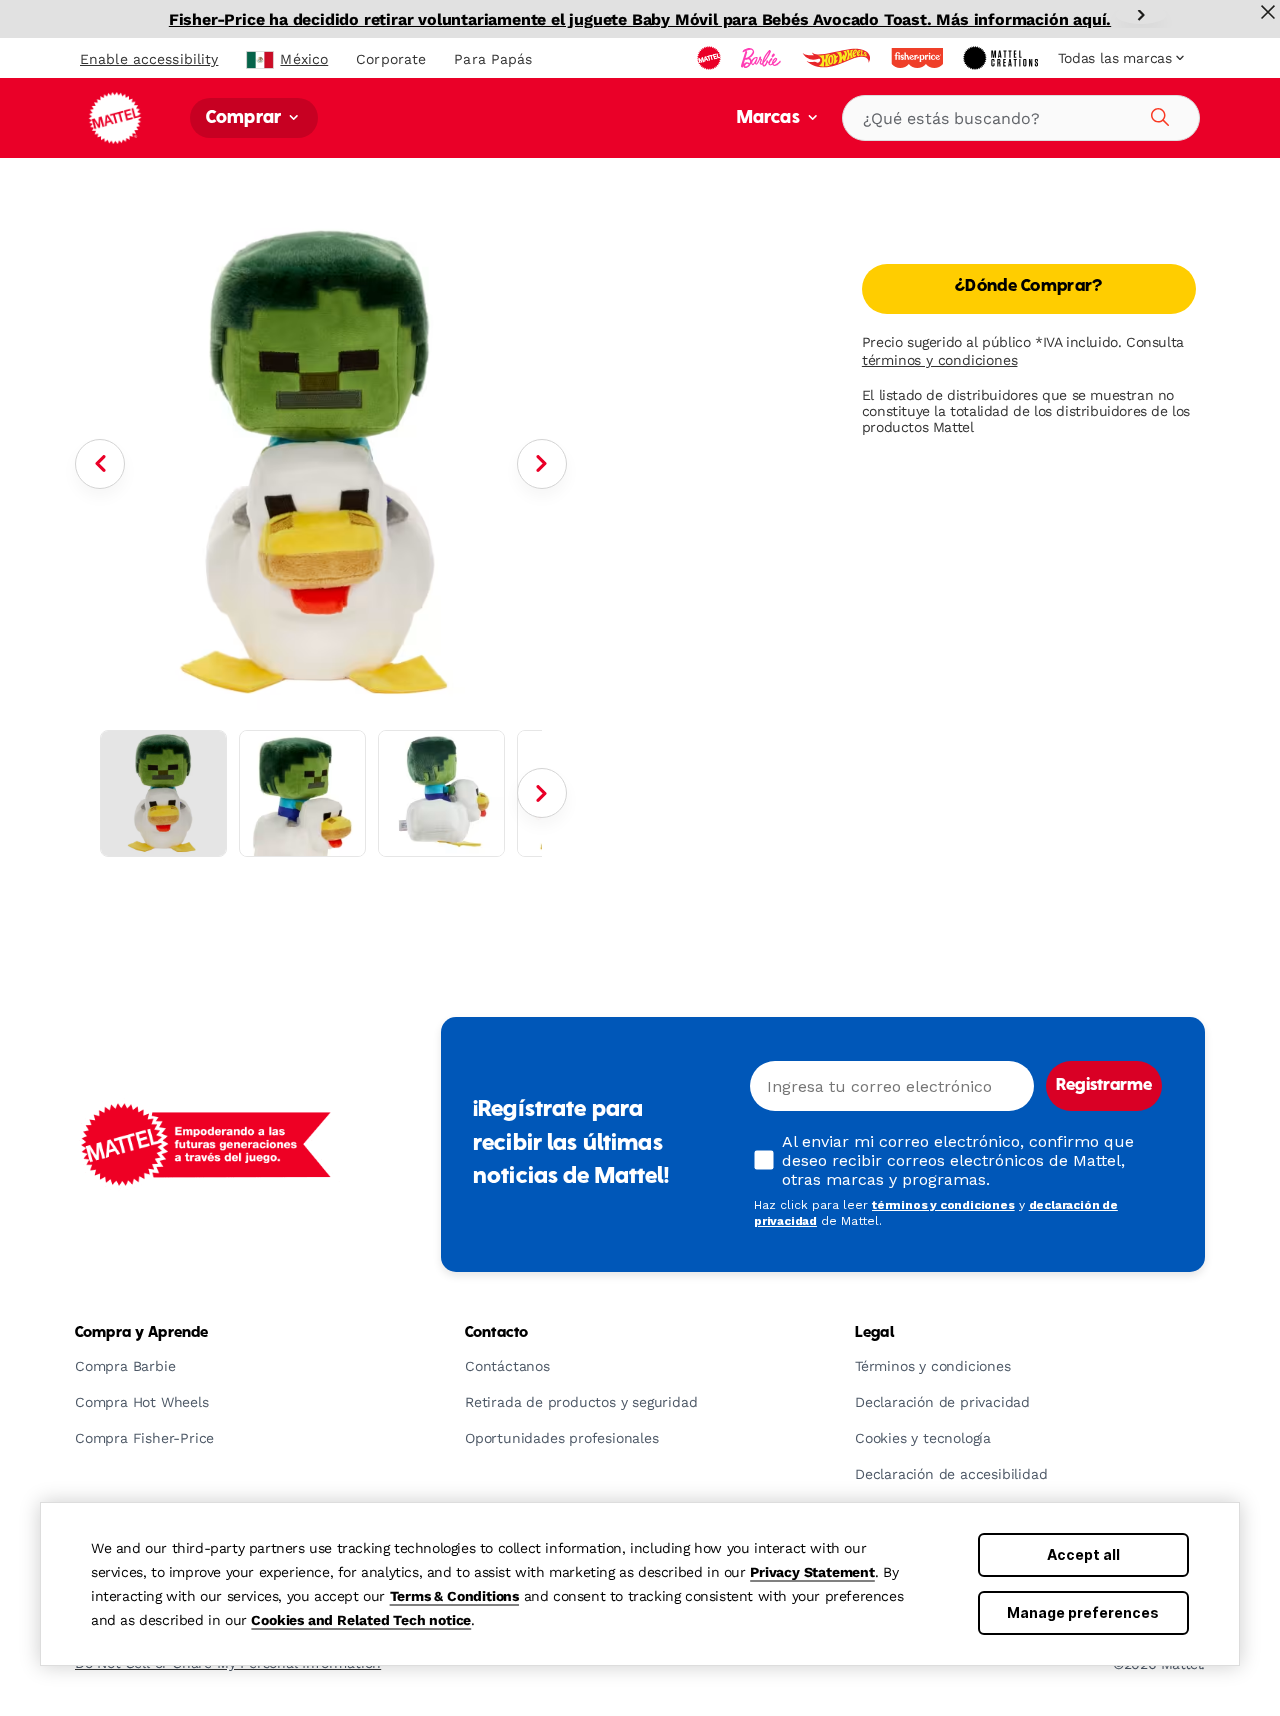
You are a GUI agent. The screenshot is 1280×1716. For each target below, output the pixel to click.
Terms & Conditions (454, 1596)
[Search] (1157, 114)
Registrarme (1104, 1086)
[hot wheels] (838, 58)
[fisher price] (919, 58)
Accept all (1083, 1554)
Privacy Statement (812, 1572)
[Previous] (100, 464)
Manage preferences (1083, 1612)
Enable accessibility (149, 59)
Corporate (391, 59)
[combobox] (1021, 118)
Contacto (496, 1333)
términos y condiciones (940, 360)
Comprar (245, 118)
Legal (874, 1333)
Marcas (770, 118)
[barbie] (763, 58)
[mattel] (711, 58)
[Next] (1141, 15)
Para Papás (493, 59)
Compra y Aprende (141, 1333)
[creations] (1002, 58)
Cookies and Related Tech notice (361, 1620)
